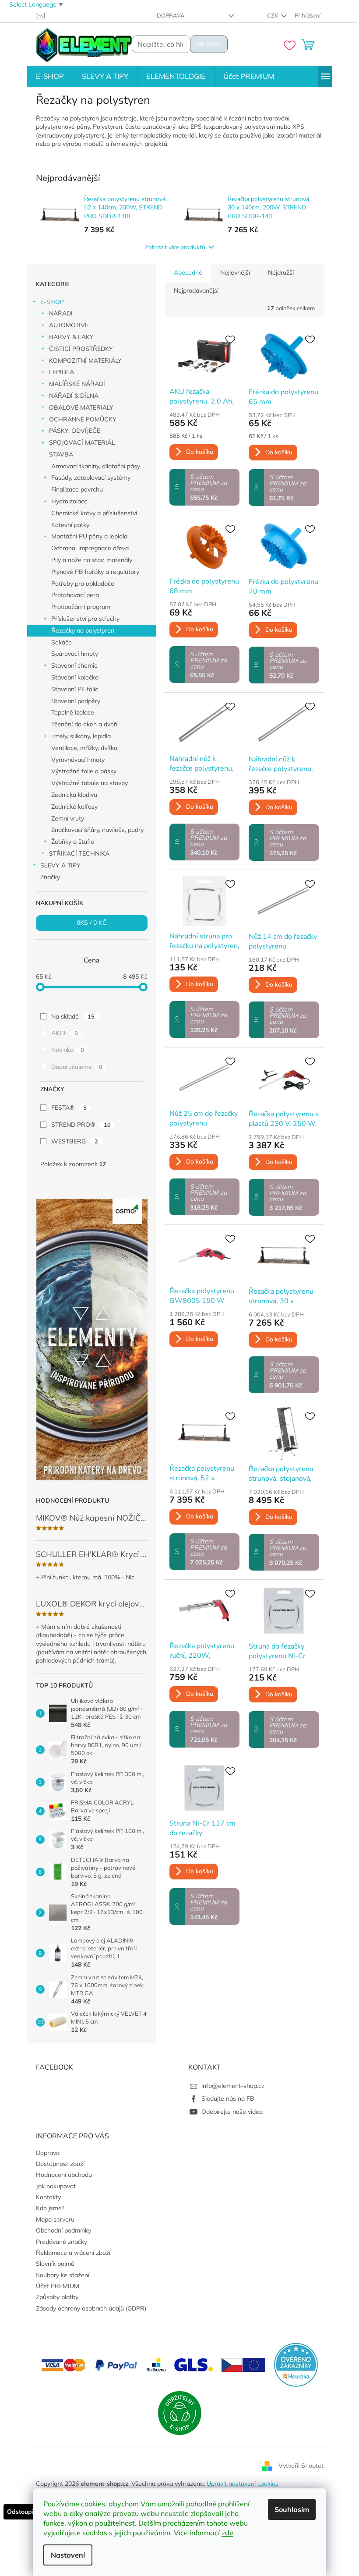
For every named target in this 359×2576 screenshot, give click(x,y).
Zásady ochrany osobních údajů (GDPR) (91, 2308)
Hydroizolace (69, 501)
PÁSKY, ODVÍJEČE (75, 431)
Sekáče (62, 642)
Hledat (209, 44)
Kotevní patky (70, 525)
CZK (273, 15)
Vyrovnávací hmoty (78, 760)
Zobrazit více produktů (175, 247)
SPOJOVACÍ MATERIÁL (82, 442)
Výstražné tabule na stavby (90, 783)
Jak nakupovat (56, 2186)
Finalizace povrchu (77, 489)
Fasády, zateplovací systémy (91, 478)
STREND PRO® (81, 1125)
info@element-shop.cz (233, 2086)
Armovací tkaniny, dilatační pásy (96, 466)
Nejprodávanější (196, 290)
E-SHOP (52, 302)
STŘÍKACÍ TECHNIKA (79, 853)
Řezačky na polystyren (83, 630)
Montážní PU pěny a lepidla (89, 536)
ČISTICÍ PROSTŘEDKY (81, 349)
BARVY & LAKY (71, 337)
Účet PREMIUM (58, 2286)
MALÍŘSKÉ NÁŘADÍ (77, 384)
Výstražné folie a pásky (84, 771)
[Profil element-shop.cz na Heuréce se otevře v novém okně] (296, 2364)
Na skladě (73, 1016)
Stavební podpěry (76, 701)
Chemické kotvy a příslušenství (94, 513)
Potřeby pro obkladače (83, 584)
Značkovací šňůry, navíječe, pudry (97, 830)
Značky (50, 877)
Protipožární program (81, 607)
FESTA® (69, 1108)
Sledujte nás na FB (228, 2098)
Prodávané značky (62, 2242)
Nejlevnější (235, 272)
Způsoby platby (57, 2297)
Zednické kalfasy (74, 807)
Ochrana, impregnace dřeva (90, 548)
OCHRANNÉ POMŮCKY (83, 419)
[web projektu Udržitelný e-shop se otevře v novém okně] (179, 2413)
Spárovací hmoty (75, 654)
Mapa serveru (55, 2219)
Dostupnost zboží (60, 2164)
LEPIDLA (62, 372)
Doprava (171, 15)
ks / (92, 923)
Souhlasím (292, 2509)
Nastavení (68, 2555)
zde (227, 2533)
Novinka (68, 1050)
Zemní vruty (68, 818)
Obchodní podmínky (63, 2230)
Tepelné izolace (73, 712)
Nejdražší (281, 272)
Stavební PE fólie (75, 689)
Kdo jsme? (50, 2208)
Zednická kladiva (74, 795)
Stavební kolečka (75, 677)
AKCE (65, 1033)
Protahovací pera (75, 595)
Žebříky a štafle (73, 842)
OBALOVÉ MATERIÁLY (81, 407)
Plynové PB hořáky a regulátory (95, 572)
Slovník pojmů (55, 2264)
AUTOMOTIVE (69, 325)
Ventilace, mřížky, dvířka (84, 748)
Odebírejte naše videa (232, 2112)
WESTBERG (75, 1141)
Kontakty (48, 2197)
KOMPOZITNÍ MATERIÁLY (85, 361)
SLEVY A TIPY (60, 865)
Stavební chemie (74, 665)
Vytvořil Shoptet (301, 2465)
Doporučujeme (77, 1067)
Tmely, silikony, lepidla (81, 736)
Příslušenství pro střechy (85, 619)
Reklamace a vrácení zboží (73, 2253)
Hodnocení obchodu (64, 2175)
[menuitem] (50, 76)
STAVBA (61, 454)
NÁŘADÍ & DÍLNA (74, 396)
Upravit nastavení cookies (243, 2484)
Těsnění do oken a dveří (84, 724)
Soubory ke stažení (63, 2275)
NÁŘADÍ (61, 313)
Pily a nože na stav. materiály (92, 560)
